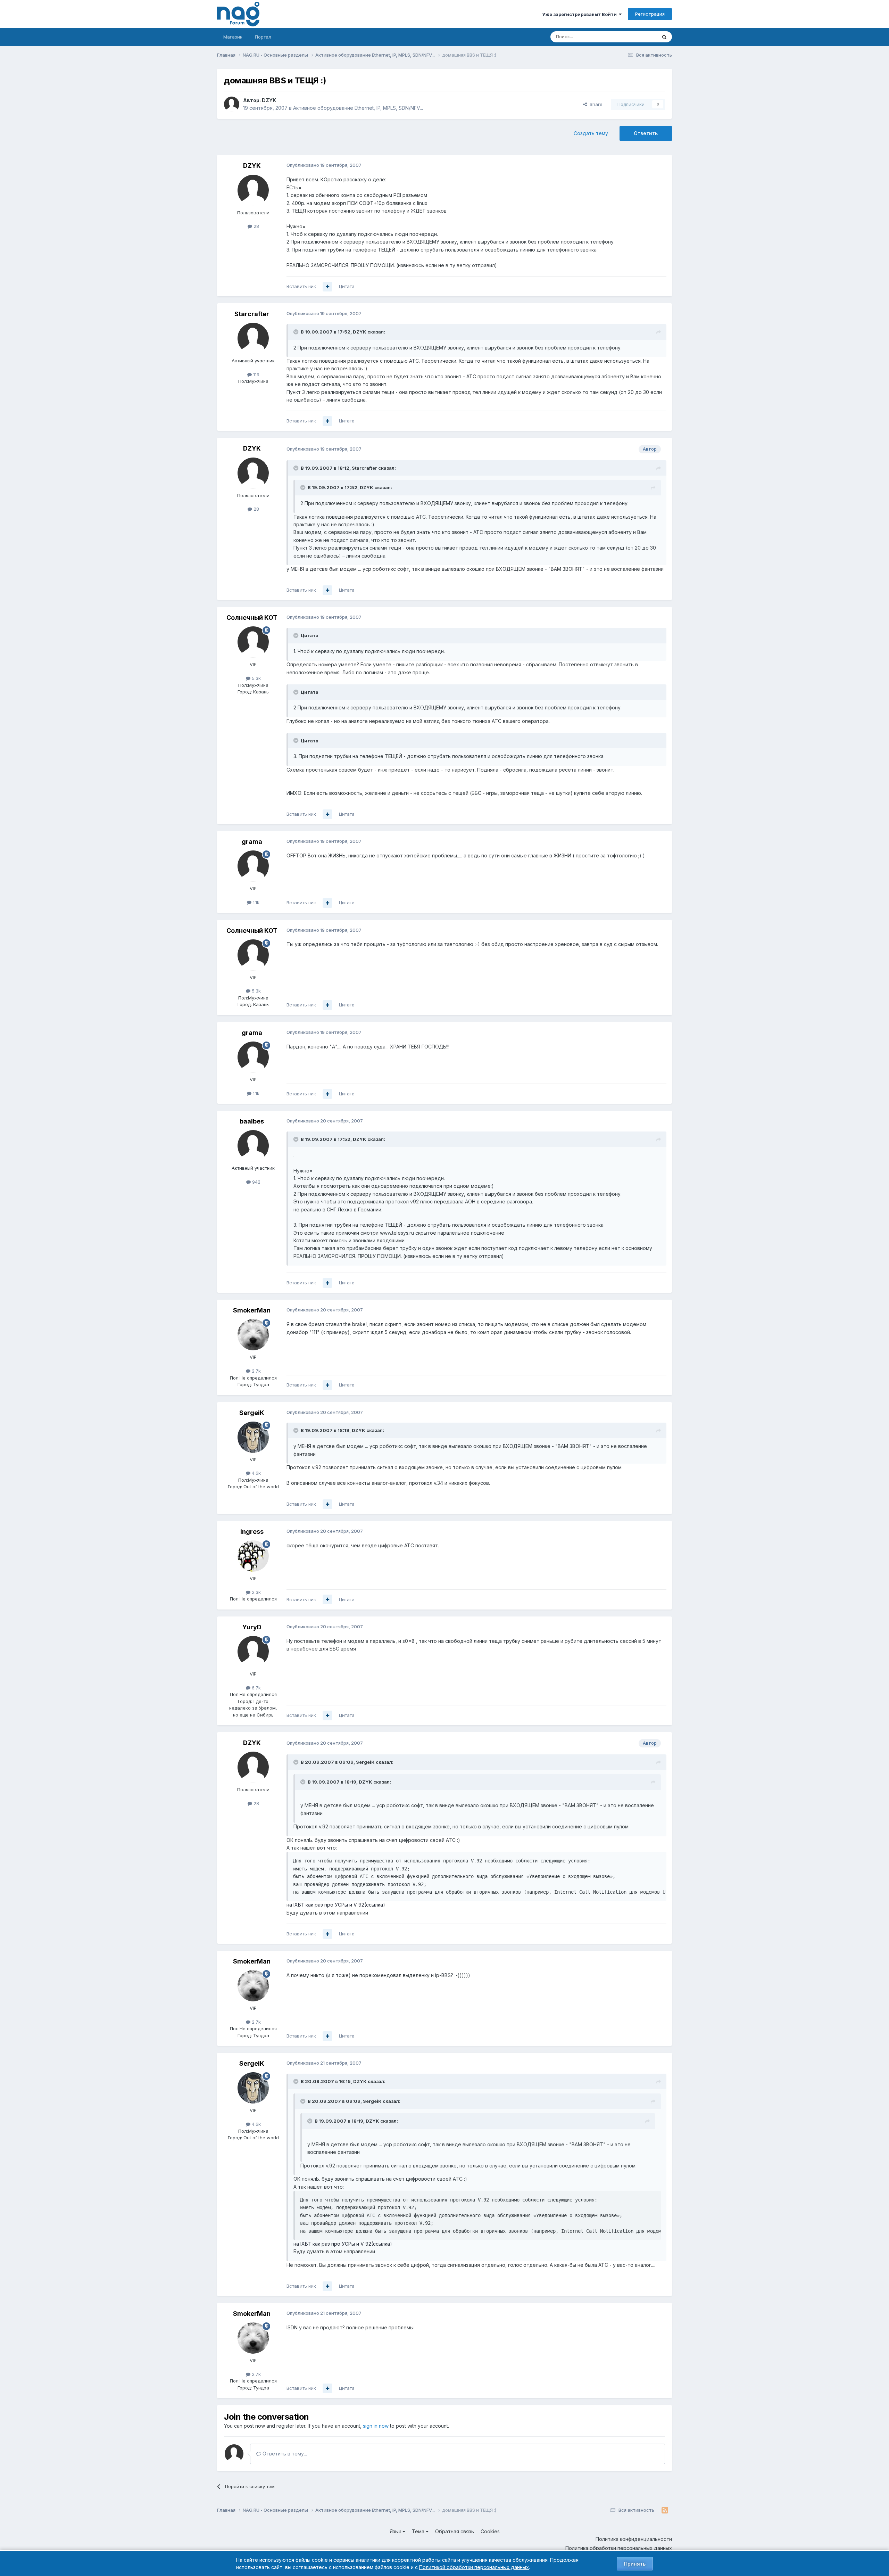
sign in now (376, 2426)
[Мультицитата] (327, 287)
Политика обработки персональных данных (619, 2548)
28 (256, 226)
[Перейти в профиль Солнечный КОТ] (253, 642)
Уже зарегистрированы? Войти (580, 14)
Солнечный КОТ (252, 618)
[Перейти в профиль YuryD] (253, 1652)
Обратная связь (455, 2531)
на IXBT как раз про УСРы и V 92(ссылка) (336, 1905)
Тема (419, 2531)
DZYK (269, 100)
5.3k (256, 678)
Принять (635, 2564)
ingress (252, 1532)
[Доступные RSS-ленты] (665, 2510)
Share (595, 104)
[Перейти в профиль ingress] (253, 1556)
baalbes (252, 1121)
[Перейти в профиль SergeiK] (253, 1437)
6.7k (256, 1688)
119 (256, 375)
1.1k (255, 902)
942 (256, 1182)
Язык (396, 2531)
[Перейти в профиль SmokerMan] (253, 1335)
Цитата (347, 286)
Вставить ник (301, 286)
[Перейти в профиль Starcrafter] (253, 338)
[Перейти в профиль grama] (253, 866)
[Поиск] (664, 37)
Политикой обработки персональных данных (474, 2567)
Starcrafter (252, 314)
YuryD (252, 1627)
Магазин (233, 37)
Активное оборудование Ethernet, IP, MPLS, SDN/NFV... (358, 108)
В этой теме (635, 37)
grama (252, 842)
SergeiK (252, 1413)
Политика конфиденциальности (634, 2539)
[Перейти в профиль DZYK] (232, 104)
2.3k (256, 1592)
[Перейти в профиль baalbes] (253, 1146)
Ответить (646, 133)
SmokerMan (252, 1310)
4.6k (256, 1473)
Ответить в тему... (284, 2454)
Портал (263, 37)
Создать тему (591, 133)
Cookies (490, 2531)
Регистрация (650, 14)
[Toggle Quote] (297, 332)
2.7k (256, 1371)
